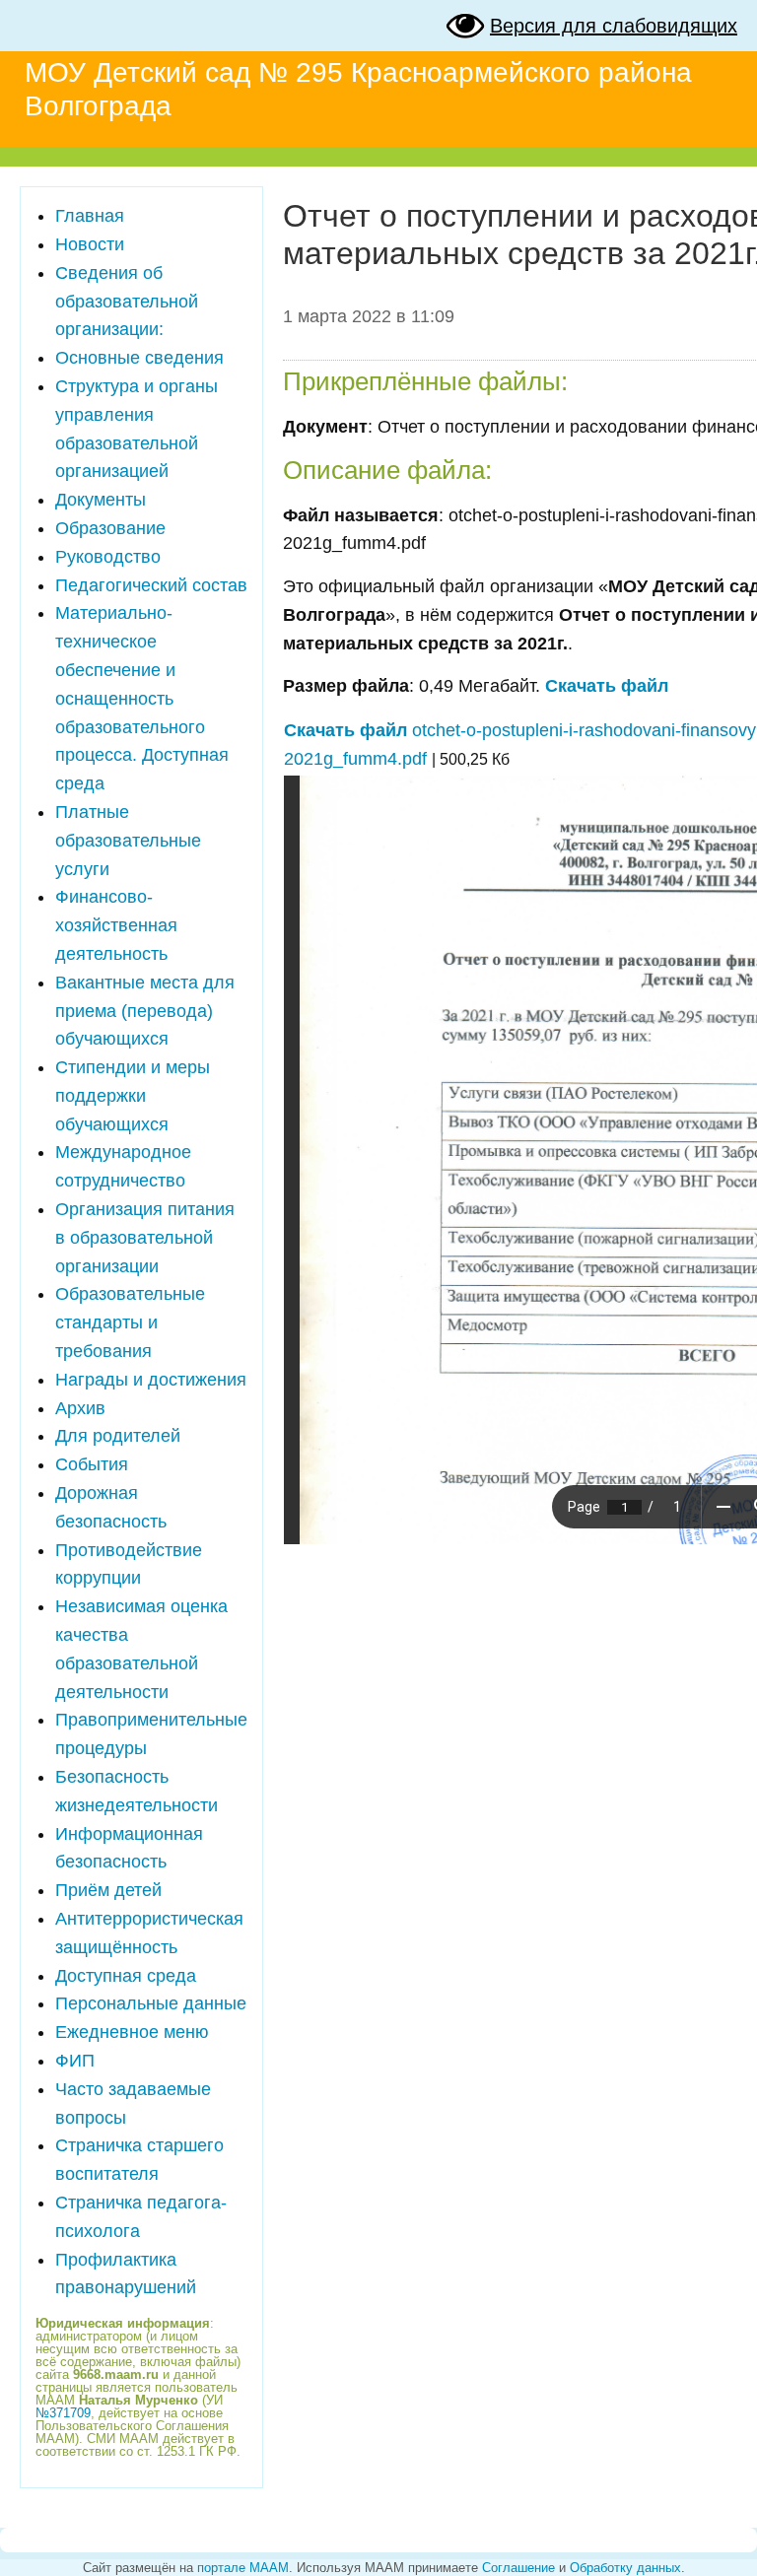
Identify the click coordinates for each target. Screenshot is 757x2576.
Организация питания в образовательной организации (145, 1238)
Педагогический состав (151, 585)
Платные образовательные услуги (128, 841)
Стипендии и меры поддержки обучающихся (133, 1096)
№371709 (63, 2413)
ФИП (75, 2061)
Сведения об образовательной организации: (127, 302)
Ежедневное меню (132, 2032)
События (92, 1464)
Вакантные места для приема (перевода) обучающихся (145, 1011)
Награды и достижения (151, 1380)
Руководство (108, 557)
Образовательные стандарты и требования (130, 1322)
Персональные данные (151, 2003)
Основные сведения (139, 358)
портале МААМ (243, 2568)
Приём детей (108, 1890)
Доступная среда (126, 1976)
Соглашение (518, 2568)
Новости (90, 244)
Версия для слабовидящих (614, 26)
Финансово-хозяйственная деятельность (116, 925)
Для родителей (118, 1436)
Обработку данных (625, 2568)
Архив (80, 1408)
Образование (110, 528)
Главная (90, 216)
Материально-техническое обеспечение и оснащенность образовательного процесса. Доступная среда (142, 698)
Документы (101, 500)
